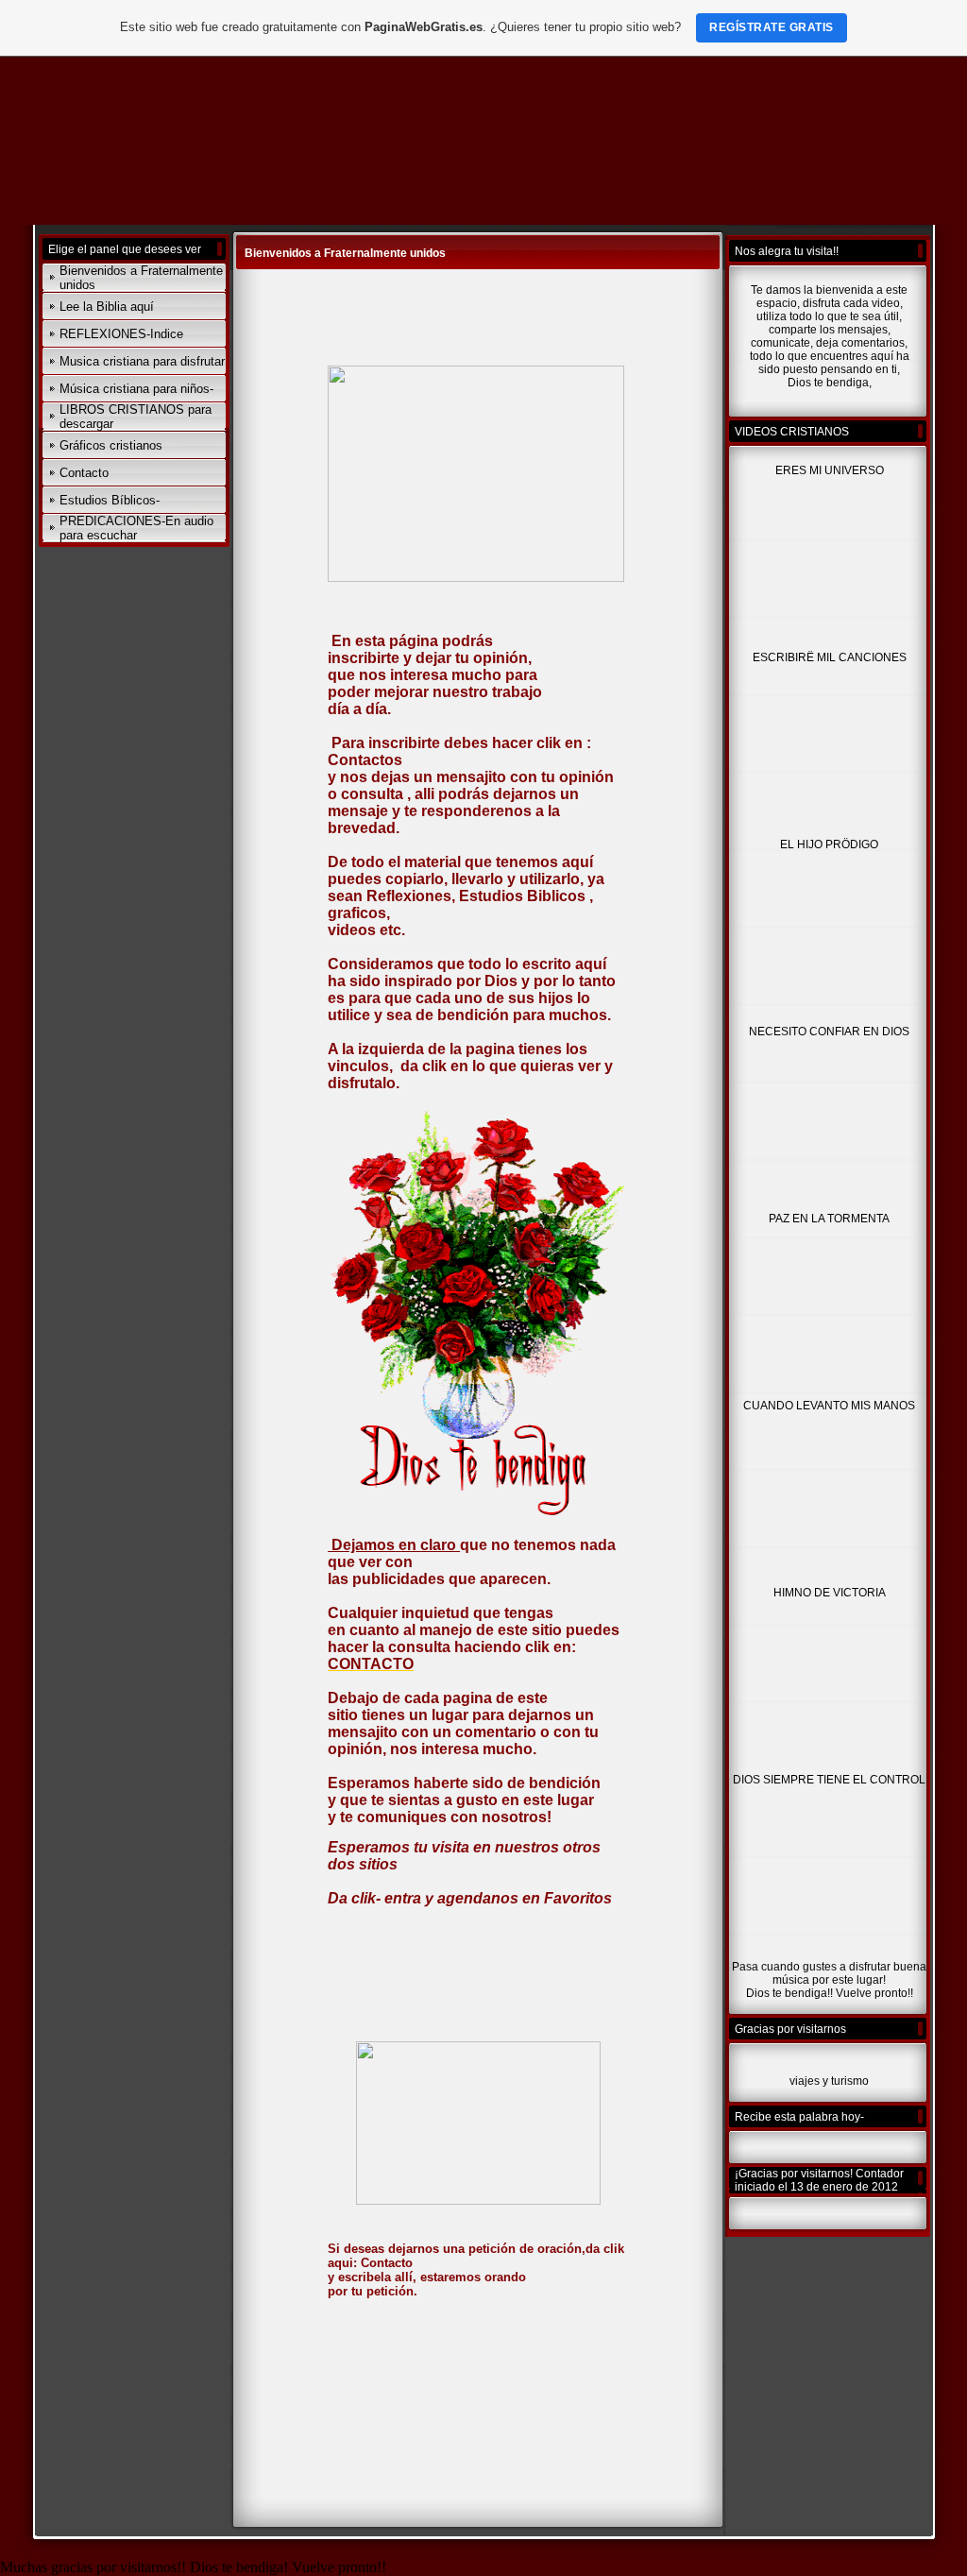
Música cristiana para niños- (136, 389)
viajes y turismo (829, 2081)
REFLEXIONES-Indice (121, 334)
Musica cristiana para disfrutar (142, 361)
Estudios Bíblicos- (110, 500)
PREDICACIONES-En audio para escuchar (136, 528)
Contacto (84, 473)
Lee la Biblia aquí (107, 307)
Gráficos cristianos (111, 445)
